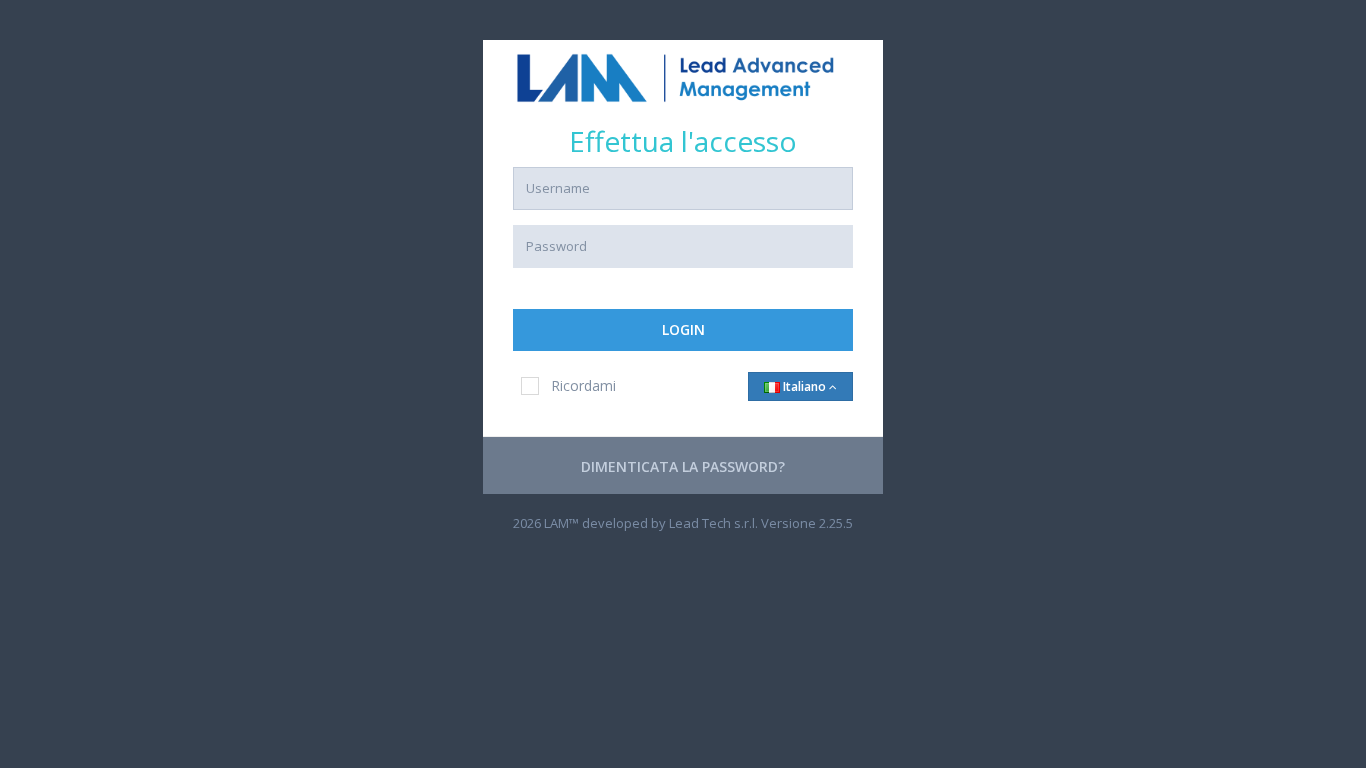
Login (683, 329)
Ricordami (583, 385)
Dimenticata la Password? (683, 466)
